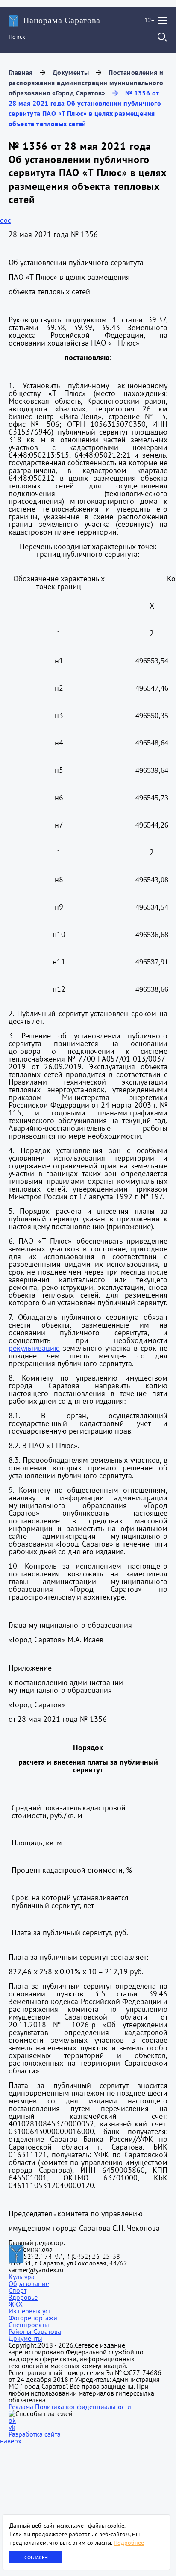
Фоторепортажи (33, 2318)
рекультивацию (34, 1348)
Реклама (21, 2407)
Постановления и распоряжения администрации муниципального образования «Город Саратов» (86, 83)
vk (12, 2427)
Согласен (36, 2557)
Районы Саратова (35, 2331)
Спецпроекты (29, 2325)
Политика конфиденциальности (83, 2407)
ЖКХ (16, 2304)
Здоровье (23, 2297)
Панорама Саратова (62, 20)
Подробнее (129, 2543)
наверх (11, 2441)
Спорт (18, 2290)
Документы (71, 72)
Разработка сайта (35, 2434)
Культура (22, 2277)
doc (5, 220)
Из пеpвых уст (30, 2311)
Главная (21, 72)
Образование (29, 2283)
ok (12, 2420)
